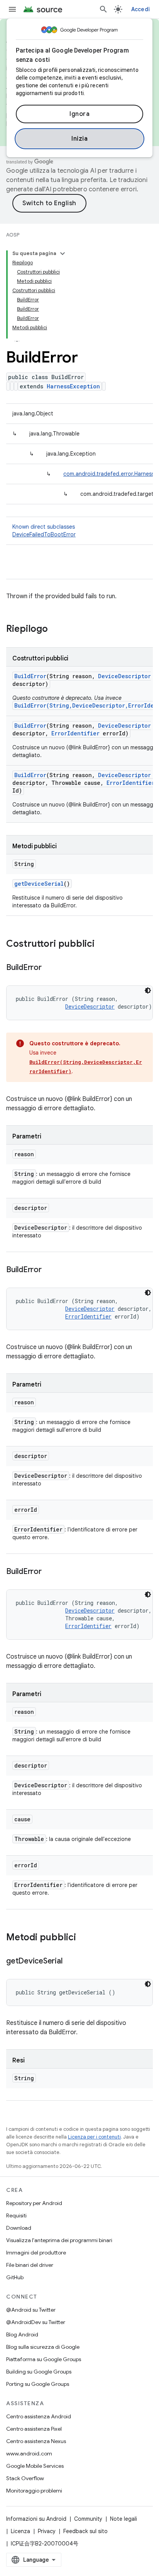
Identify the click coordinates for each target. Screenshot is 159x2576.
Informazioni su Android (36, 2519)
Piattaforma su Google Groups (44, 2359)
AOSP (13, 235)
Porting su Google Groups (38, 2384)
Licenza (20, 2531)
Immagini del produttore (36, 2253)
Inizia (79, 139)
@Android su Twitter (31, 2310)
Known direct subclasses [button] (44, 531)
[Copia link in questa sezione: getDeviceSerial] (70, 1962)
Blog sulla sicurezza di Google (43, 2347)
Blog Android (22, 2334)
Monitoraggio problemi (34, 2491)
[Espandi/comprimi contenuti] (63, 254)
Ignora (79, 114)
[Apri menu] (12, 9)
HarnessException (73, 386)
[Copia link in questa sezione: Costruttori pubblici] (102, 944)
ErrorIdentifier (75, 733)
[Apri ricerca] (103, 9)
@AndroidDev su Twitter (36, 2322)
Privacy (47, 2531)
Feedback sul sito (85, 2531)
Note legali (123, 2519)
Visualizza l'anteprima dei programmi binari (59, 2240)
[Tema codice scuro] (148, 990)
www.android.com (29, 2453)
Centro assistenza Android (39, 2416)
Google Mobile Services (35, 2466)
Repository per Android (34, 2203)
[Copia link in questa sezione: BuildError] (49, 968)
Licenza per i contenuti (94, 2137)
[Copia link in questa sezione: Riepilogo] (56, 630)
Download (19, 2228)
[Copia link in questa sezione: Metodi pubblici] (84, 1938)
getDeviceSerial (39, 884)
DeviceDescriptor (124, 676)
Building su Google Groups (39, 2372)
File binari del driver (30, 2265)
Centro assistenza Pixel (34, 2429)
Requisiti (16, 2215)
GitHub (15, 2277)
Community (88, 2519)
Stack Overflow (25, 2478)
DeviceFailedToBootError (44, 534)
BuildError (30, 676)
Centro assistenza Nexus (36, 2441)
